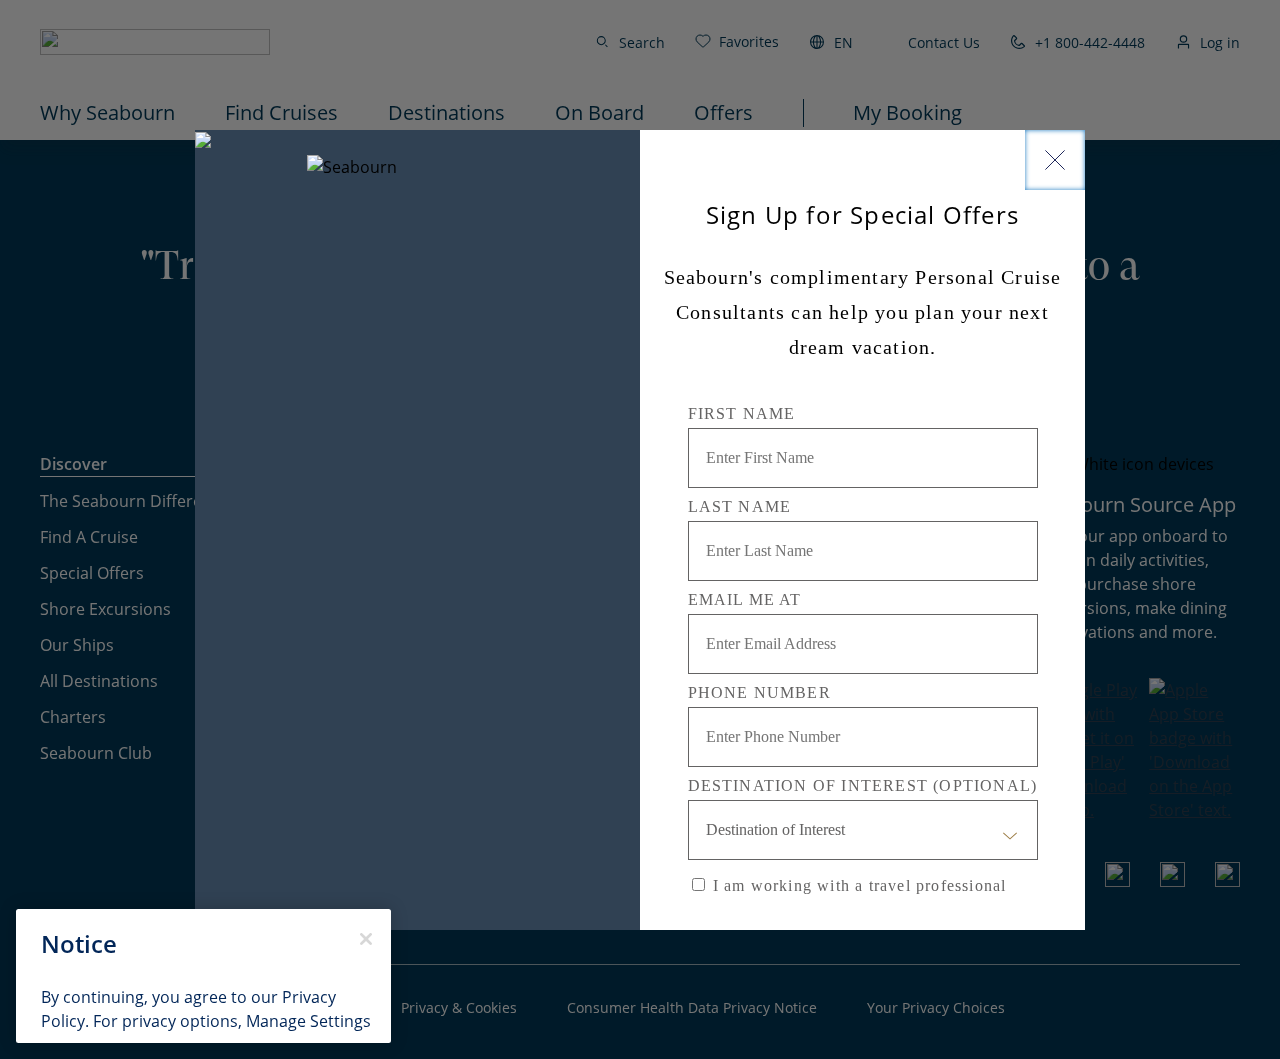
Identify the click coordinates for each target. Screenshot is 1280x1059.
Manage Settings (308, 1021)
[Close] (1055, 160)
